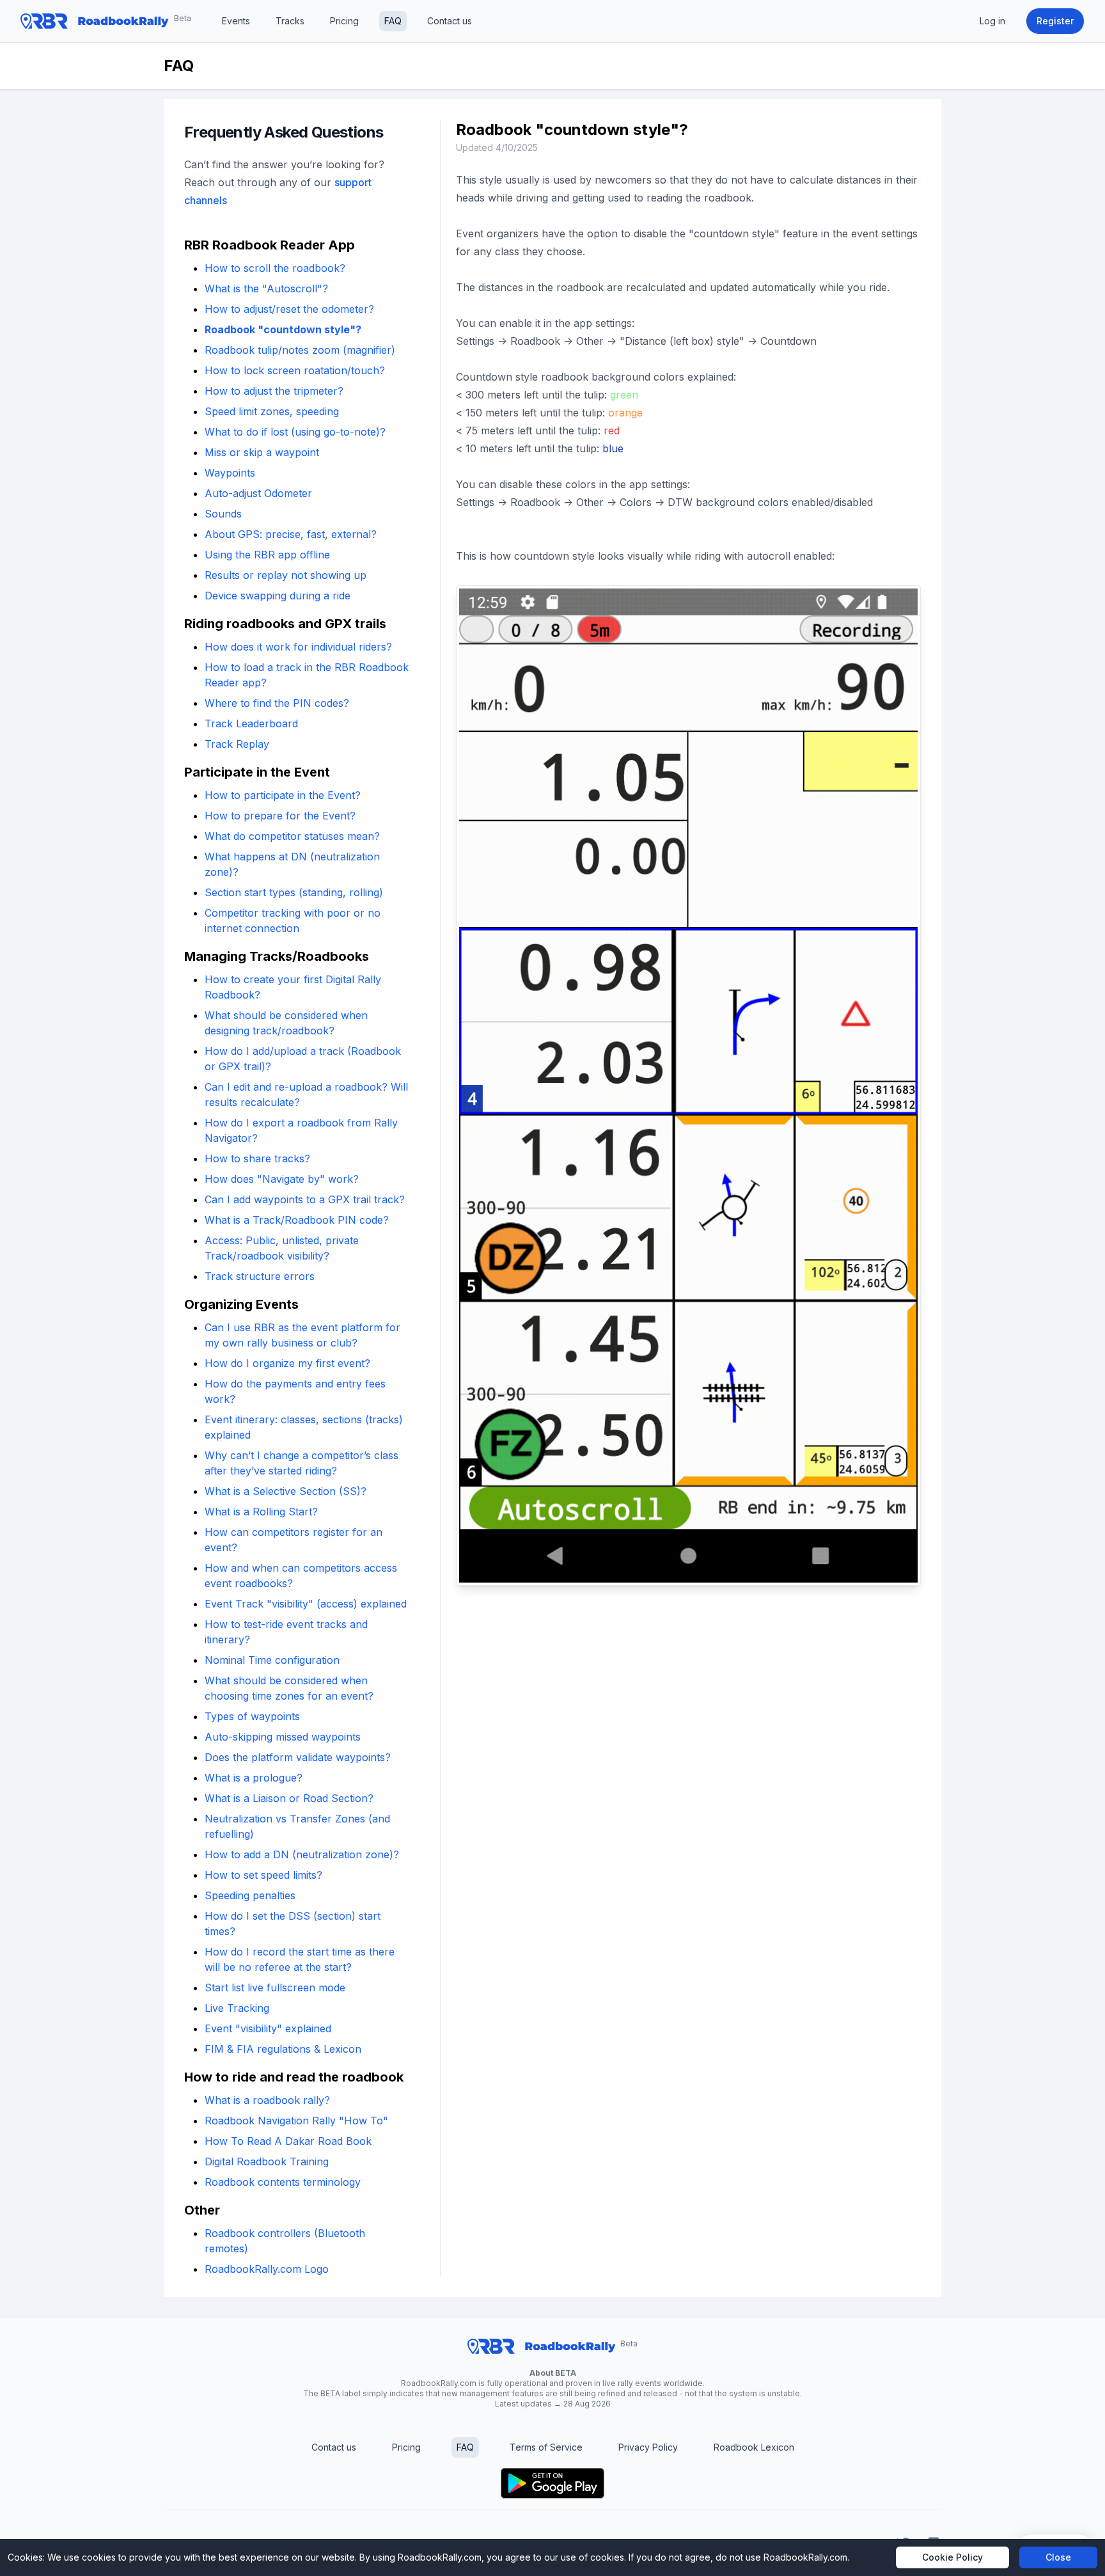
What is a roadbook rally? (267, 2100)
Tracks (290, 21)
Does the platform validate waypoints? (298, 1757)
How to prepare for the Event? (280, 816)
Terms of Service (546, 2447)
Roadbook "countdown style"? (283, 329)
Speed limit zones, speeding (272, 411)
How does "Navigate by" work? (282, 1179)
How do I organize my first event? (287, 1363)
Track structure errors (260, 1276)
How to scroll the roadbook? (275, 268)
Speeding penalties (250, 1895)
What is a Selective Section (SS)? (286, 1491)
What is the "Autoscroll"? (266, 288)
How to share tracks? (257, 1158)
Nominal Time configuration (272, 1660)
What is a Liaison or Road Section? (289, 1798)
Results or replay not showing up (286, 575)
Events (236, 21)
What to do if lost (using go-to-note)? (295, 432)
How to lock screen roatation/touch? (295, 370)
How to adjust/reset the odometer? (289, 309)
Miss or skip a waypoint (262, 452)
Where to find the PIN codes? (277, 703)
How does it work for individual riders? (298, 647)
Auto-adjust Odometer (258, 493)
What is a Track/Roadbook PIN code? (297, 1220)
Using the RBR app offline (267, 555)
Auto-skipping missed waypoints (283, 1737)
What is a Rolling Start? (261, 1512)
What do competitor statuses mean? (292, 836)
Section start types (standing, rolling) (294, 892)
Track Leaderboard (251, 723)
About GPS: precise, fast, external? (291, 534)
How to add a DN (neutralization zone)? (302, 1854)
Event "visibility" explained (268, 2028)
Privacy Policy (648, 2447)
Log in (992, 21)
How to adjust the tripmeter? (274, 391)
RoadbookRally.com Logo (267, 2269)
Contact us (450, 21)
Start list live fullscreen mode (275, 1987)
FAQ (393, 21)
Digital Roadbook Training (267, 2161)
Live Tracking (237, 2008)
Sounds (223, 514)
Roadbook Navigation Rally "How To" (296, 2121)
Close (1058, 2557)
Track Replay (237, 744)
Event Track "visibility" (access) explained (306, 1604)
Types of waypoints (252, 1716)
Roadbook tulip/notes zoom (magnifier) (300, 350)
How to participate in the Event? (283, 795)
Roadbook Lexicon (754, 2447)
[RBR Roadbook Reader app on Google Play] (552, 2483)
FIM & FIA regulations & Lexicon (283, 2049)
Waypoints (230, 473)
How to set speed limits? (263, 1875)
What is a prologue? (254, 1778)
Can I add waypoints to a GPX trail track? (305, 1199)
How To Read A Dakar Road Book (288, 2141)
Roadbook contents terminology (283, 2182)
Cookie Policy (952, 2557)
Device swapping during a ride (278, 596)
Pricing (344, 21)
